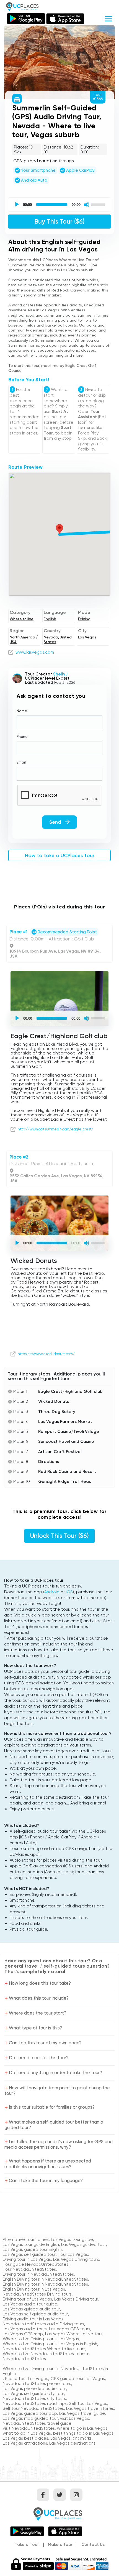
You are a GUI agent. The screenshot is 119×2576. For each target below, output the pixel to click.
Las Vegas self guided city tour (33, 2394)
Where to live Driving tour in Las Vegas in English (50, 2344)
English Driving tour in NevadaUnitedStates (45, 2279)
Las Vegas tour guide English (31, 2244)
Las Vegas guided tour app (30, 2413)
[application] (59, 205)
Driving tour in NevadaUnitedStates (38, 2274)
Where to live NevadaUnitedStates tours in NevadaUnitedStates (46, 2356)
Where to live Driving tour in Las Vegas (41, 2339)
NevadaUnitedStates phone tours (37, 2384)
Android (52, 1592)
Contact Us (93, 2545)
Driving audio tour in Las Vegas (33, 2319)
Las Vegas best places (25, 2438)
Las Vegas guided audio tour (31, 2309)
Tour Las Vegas (73, 2254)
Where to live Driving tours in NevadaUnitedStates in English (55, 2371)
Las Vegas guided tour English (32, 2249)
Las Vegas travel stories (90, 2408)
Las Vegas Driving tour (76, 2299)
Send (56, 822)
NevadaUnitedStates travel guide (37, 2423)
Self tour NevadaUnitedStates (33, 2408)
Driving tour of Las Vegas (27, 2299)
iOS (69, 1592)
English (50, 619)
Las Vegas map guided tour (30, 2418)
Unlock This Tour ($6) (59, 1536)
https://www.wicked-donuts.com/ (46, 1354)
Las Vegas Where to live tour (74, 2334)
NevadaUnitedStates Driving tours (37, 2294)
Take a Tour (27, 2545)
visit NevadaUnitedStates (29, 2428)
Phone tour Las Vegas (27, 2379)
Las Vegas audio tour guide (30, 2304)
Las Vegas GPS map (23, 2334)
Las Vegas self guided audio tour (35, 2314)
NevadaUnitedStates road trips (35, 2403)
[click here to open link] (11, 652)
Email (21, 762)
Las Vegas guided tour (84, 2244)
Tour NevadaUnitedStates (29, 2269)
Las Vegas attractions (25, 2443)
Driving (84, 619)
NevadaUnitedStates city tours (34, 2399)
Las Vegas (87, 637)
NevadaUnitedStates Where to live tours (44, 2349)
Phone (22, 737)
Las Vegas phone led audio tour (34, 2389)
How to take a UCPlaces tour (60, 855)
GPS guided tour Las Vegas (78, 2379)
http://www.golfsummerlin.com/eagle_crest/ (55, 1129)
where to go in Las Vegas (82, 2428)
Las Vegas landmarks (71, 2438)
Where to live (22, 619)
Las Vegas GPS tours (70, 2329)
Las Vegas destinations (72, 2443)
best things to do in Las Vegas (83, 2433)
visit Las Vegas (75, 2418)
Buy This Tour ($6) (59, 222)
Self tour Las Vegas (88, 2403)
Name (22, 711)
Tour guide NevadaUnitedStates (36, 2264)
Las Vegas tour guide (72, 2240)
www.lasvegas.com (35, 652)
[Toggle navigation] (109, 18)
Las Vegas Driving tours (76, 2259)
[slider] (99, 204)
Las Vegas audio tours (25, 2329)
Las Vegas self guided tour (29, 2254)
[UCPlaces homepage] (59, 2513)
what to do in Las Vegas (27, 2433)
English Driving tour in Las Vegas (34, 2289)
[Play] (17, 205)
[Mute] (87, 205)
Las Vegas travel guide (82, 2413)
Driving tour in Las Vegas (27, 2259)
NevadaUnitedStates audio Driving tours (43, 2324)
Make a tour (60, 2545)
